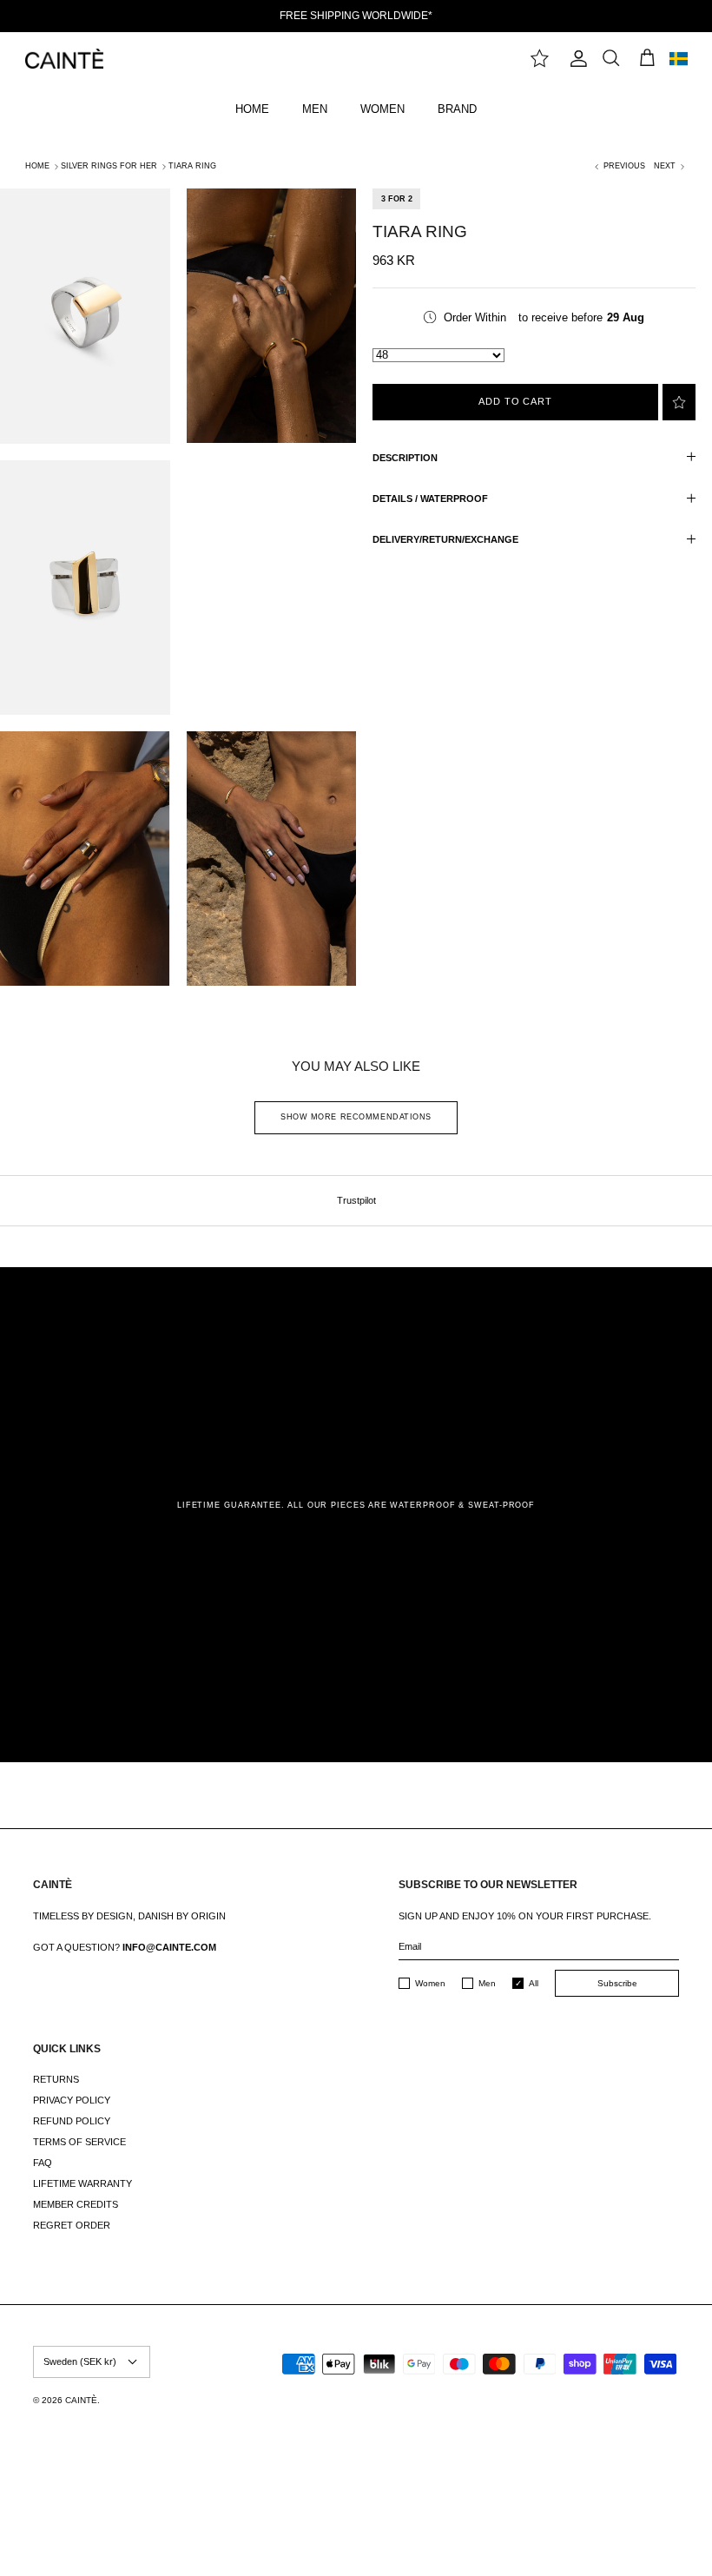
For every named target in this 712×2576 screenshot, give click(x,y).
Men (487, 1983)
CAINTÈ (81, 2400)
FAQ (43, 2163)
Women (430, 1983)
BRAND (457, 109)
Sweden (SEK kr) (80, 2361)
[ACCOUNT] (575, 59)
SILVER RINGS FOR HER (109, 166)
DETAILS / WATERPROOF (430, 499)
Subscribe (617, 1983)
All (534, 1983)
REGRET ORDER (72, 2225)
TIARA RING (192, 166)
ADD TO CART (515, 401)
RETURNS (56, 2079)
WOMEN (382, 109)
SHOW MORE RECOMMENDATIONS (356, 1117)
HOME (252, 109)
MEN (315, 109)
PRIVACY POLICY (72, 2100)
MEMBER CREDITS (76, 2204)
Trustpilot (356, 1200)
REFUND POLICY (72, 2121)
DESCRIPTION (405, 458)
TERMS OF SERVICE (79, 2142)
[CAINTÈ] (64, 59)
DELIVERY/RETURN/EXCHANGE (445, 539)
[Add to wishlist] (679, 402)
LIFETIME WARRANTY (82, 2183)
